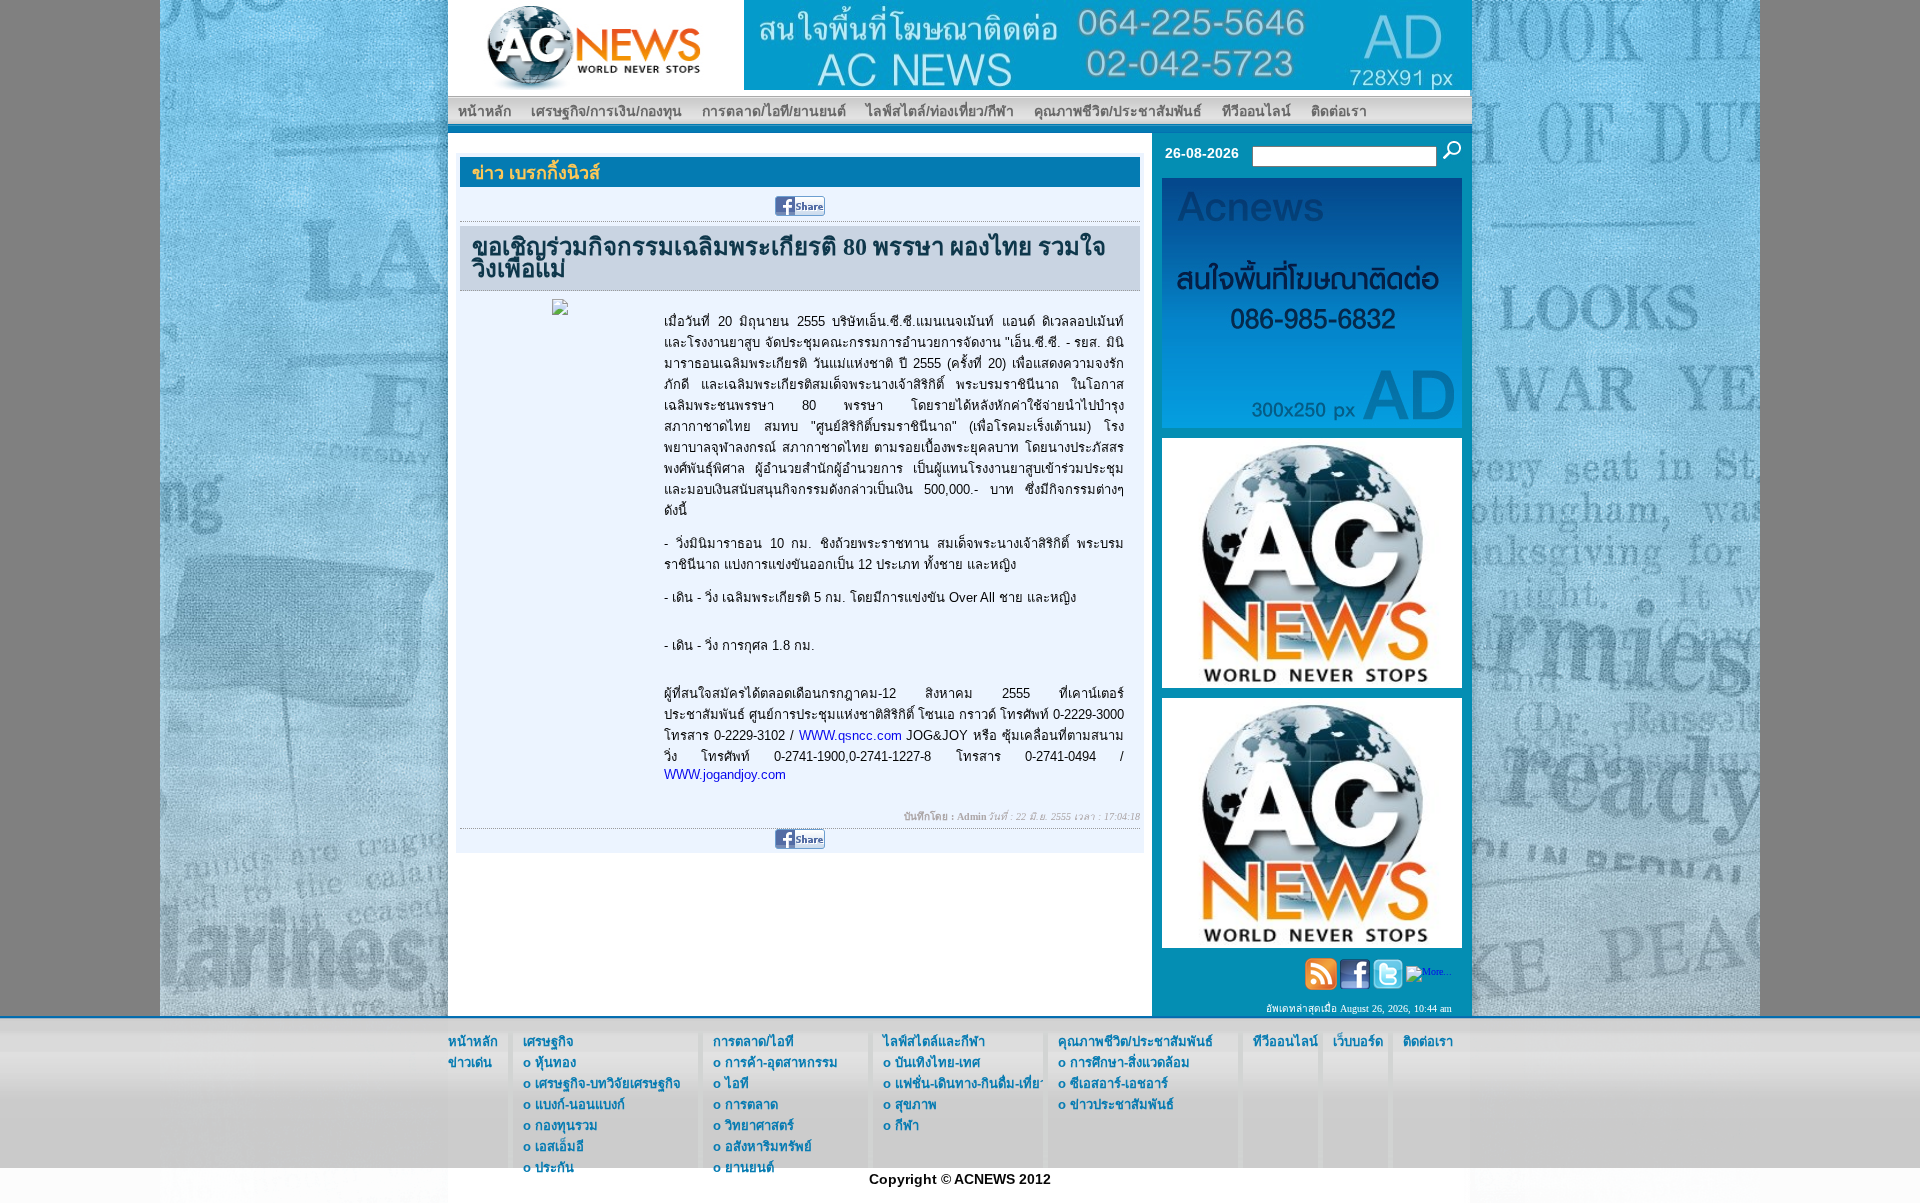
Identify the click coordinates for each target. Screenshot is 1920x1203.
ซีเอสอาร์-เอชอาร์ (1119, 1083)
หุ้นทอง (555, 1062)
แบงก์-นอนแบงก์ (580, 1104)
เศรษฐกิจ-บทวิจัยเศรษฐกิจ (608, 1083)
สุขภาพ (916, 1104)
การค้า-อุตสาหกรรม (781, 1062)
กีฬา (907, 1125)
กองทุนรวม (566, 1125)
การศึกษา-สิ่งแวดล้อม (1130, 1062)
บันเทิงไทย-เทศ (937, 1062)
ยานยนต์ (749, 1167)
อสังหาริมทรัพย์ (768, 1146)
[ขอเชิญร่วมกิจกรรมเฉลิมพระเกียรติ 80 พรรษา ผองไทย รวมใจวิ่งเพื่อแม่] (560, 305)
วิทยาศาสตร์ (759, 1125)
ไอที (737, 1083)
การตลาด (751, 1104)
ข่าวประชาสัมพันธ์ (1122, 1104)
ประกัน (554, 1167)
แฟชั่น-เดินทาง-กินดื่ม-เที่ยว (971, 1083)
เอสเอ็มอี (559, 1146)
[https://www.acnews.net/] (1108, 43)
